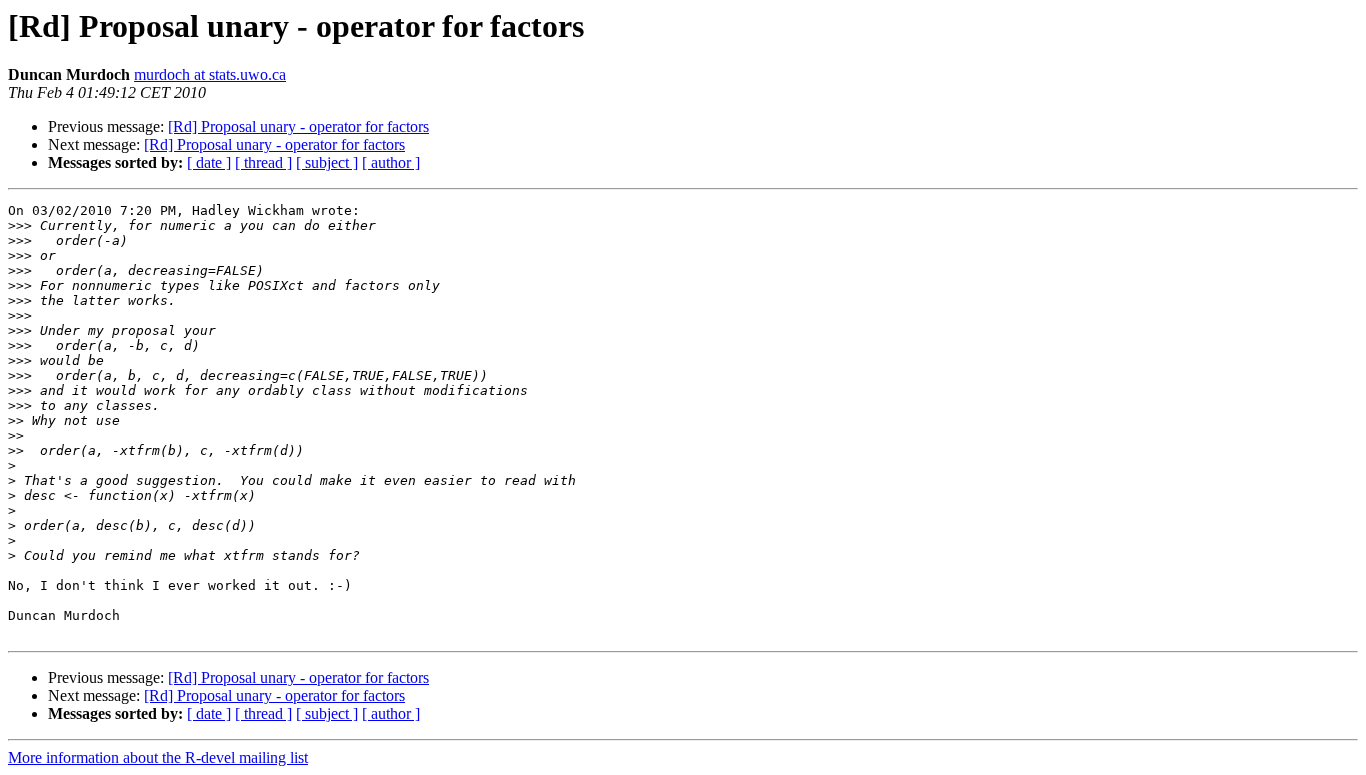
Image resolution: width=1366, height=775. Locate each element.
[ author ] (391, 162)
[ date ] (209, 162)
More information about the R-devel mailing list (158, 757)
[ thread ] (263, 162)
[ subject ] (327, 162)
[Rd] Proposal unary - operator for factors (298, 126)
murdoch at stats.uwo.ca (210, 74)
